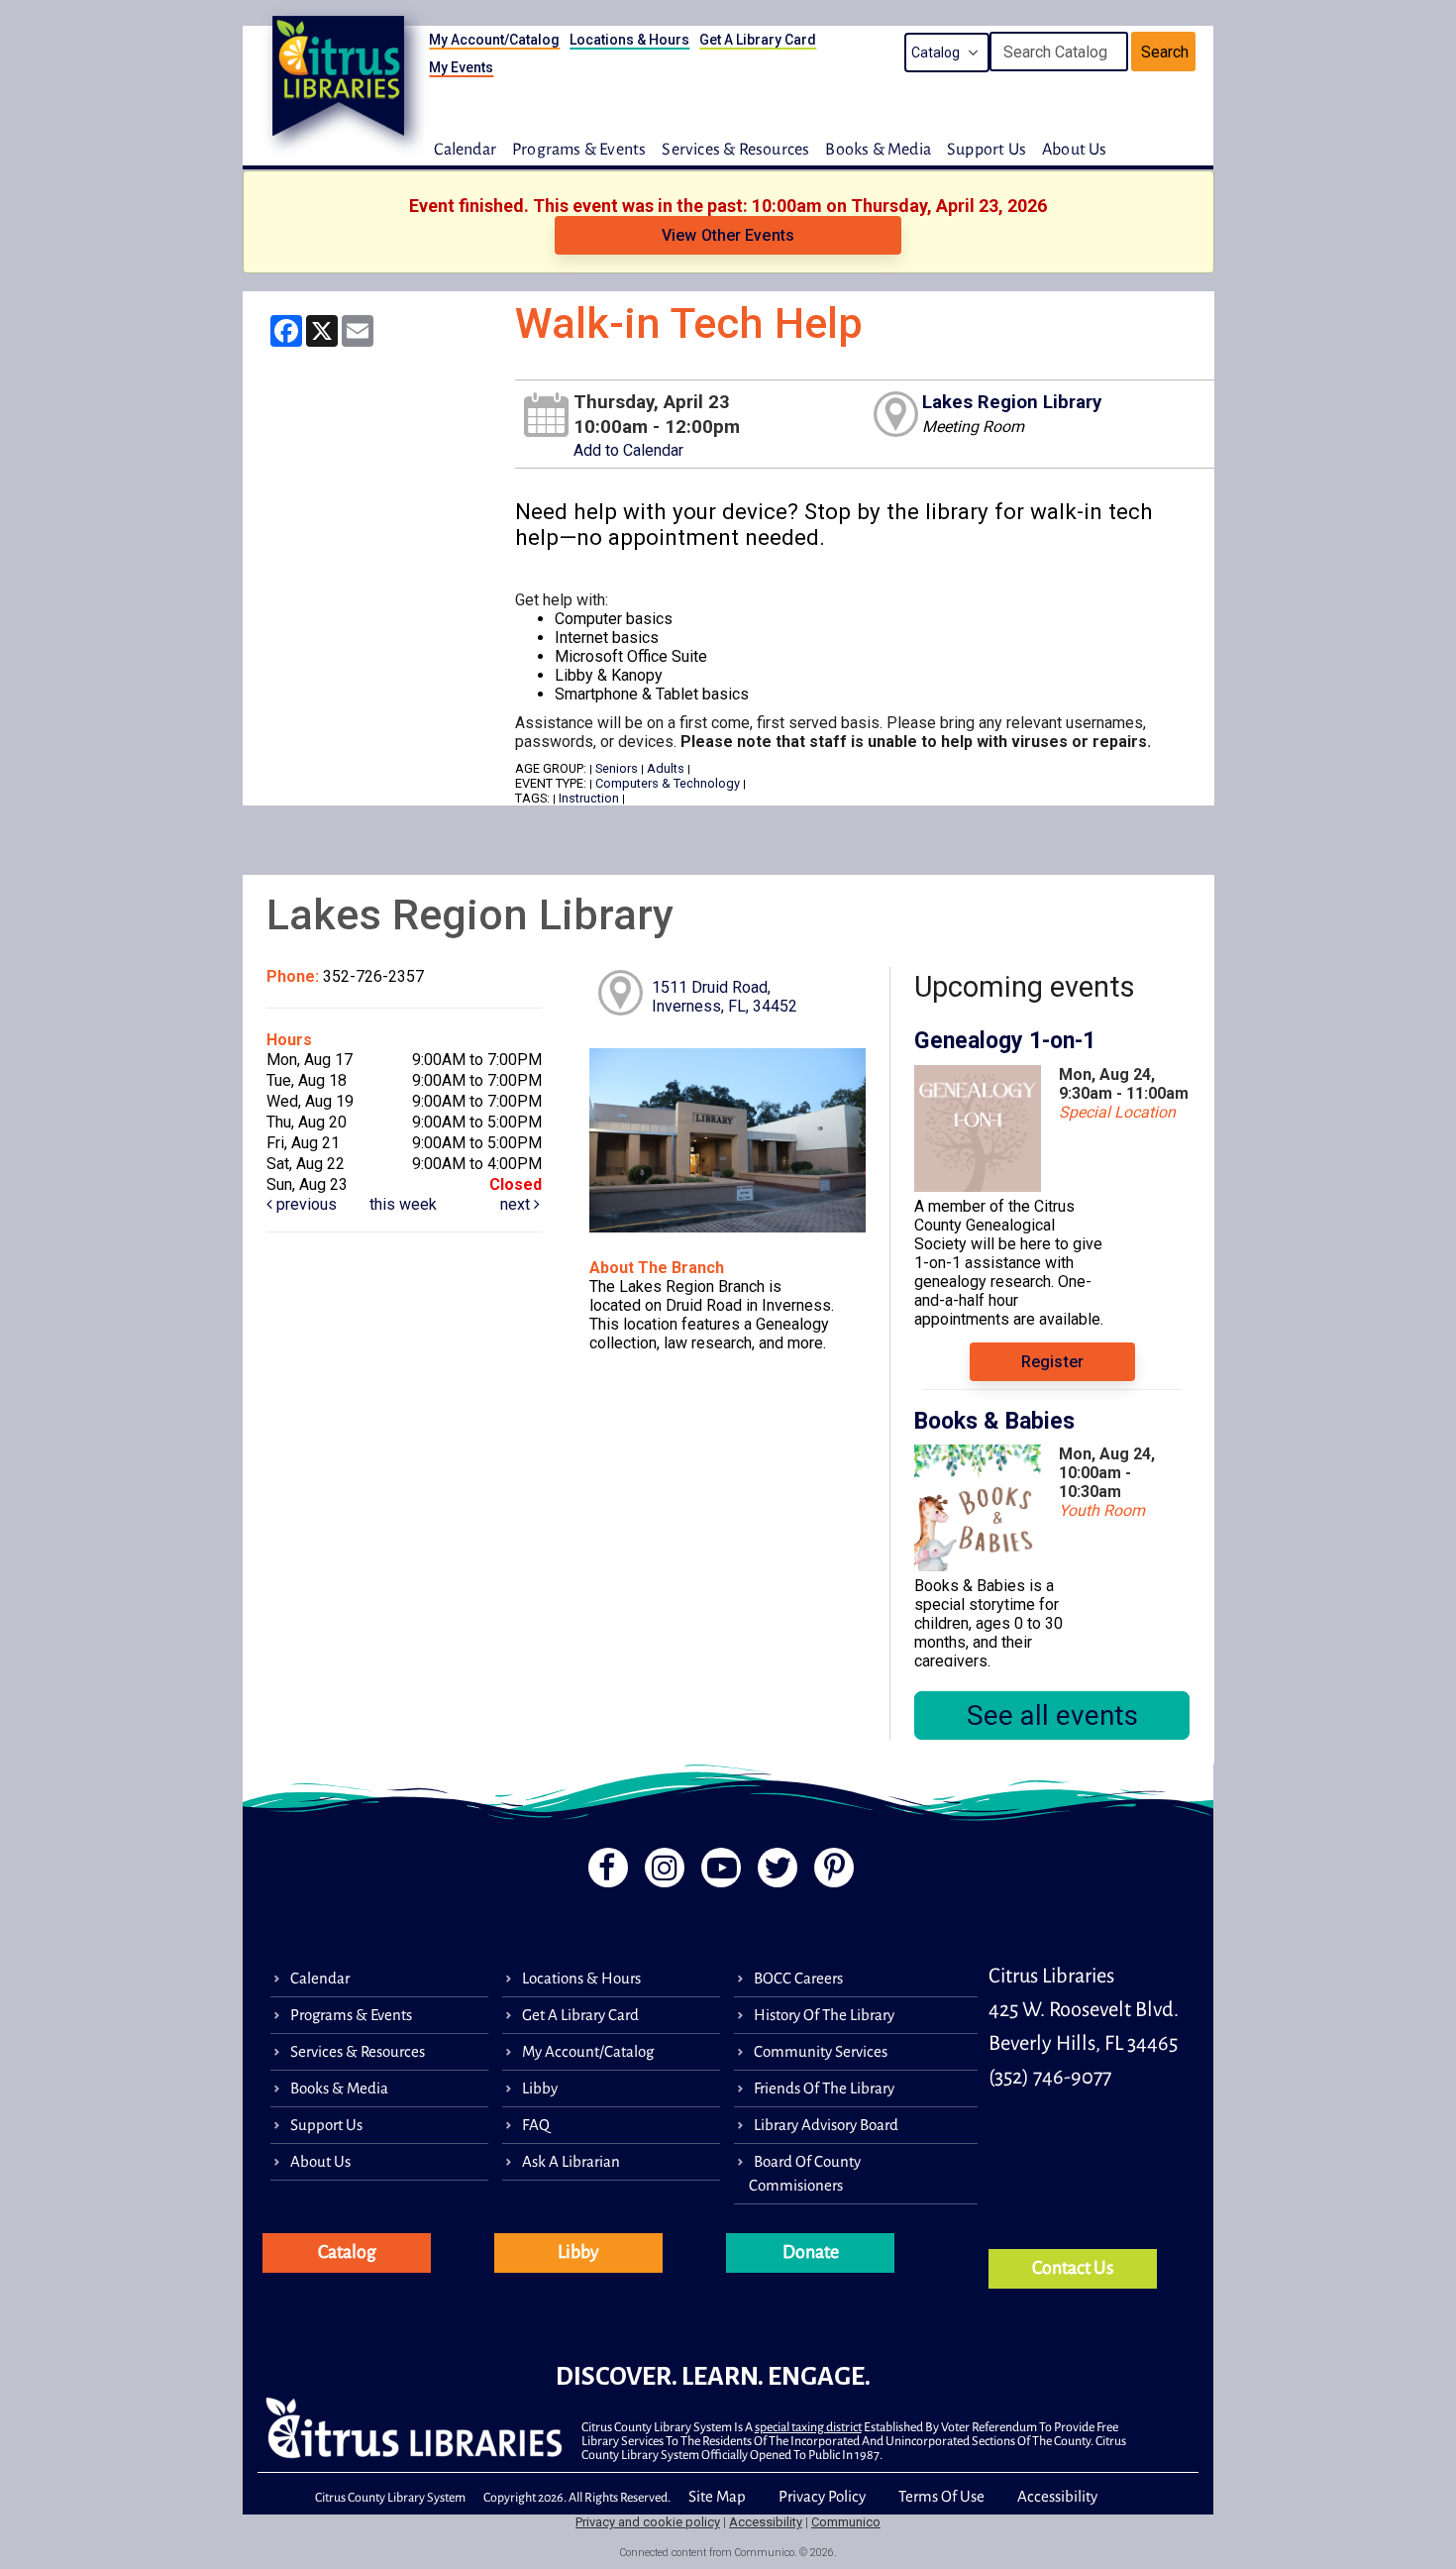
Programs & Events (579, 150)
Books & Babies (994, 1421)
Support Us (987, 150)
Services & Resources (735, 150)
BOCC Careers (798, 1978)
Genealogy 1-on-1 (1005, 1041)
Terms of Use (941, 2496)
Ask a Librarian (571, 2161)
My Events (461, 67)
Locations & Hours (629, 40)
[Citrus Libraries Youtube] (719, 1873)
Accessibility (1057, 2496)
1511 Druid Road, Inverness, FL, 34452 (725, 997)
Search (1165, 52)
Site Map (717, 2496)
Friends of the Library (824, 2088)
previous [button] (305, 1204)
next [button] (517, 1204)
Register (1052, 1362)
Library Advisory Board (826, 2125)
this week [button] (403, 1204)
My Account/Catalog (494, 40)
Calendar (465, 150)
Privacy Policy (822, 2496)
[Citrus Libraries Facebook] (602, 1873)
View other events (728, 235)
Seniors (617, 768)
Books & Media (878, 150)
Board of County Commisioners (805, 2173)
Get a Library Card (758, 40)
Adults (666, 768)
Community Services (821, 2051)
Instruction (589, 798)
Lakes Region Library (1012, 402)
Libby (540, 2088)
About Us (1075, 150)
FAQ (536, 2125)
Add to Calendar (628, 450)
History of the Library (824, 2015)
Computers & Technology (668, 783)
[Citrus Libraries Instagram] (661, 1873)
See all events (1052, 1715)
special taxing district (808, 2427)
